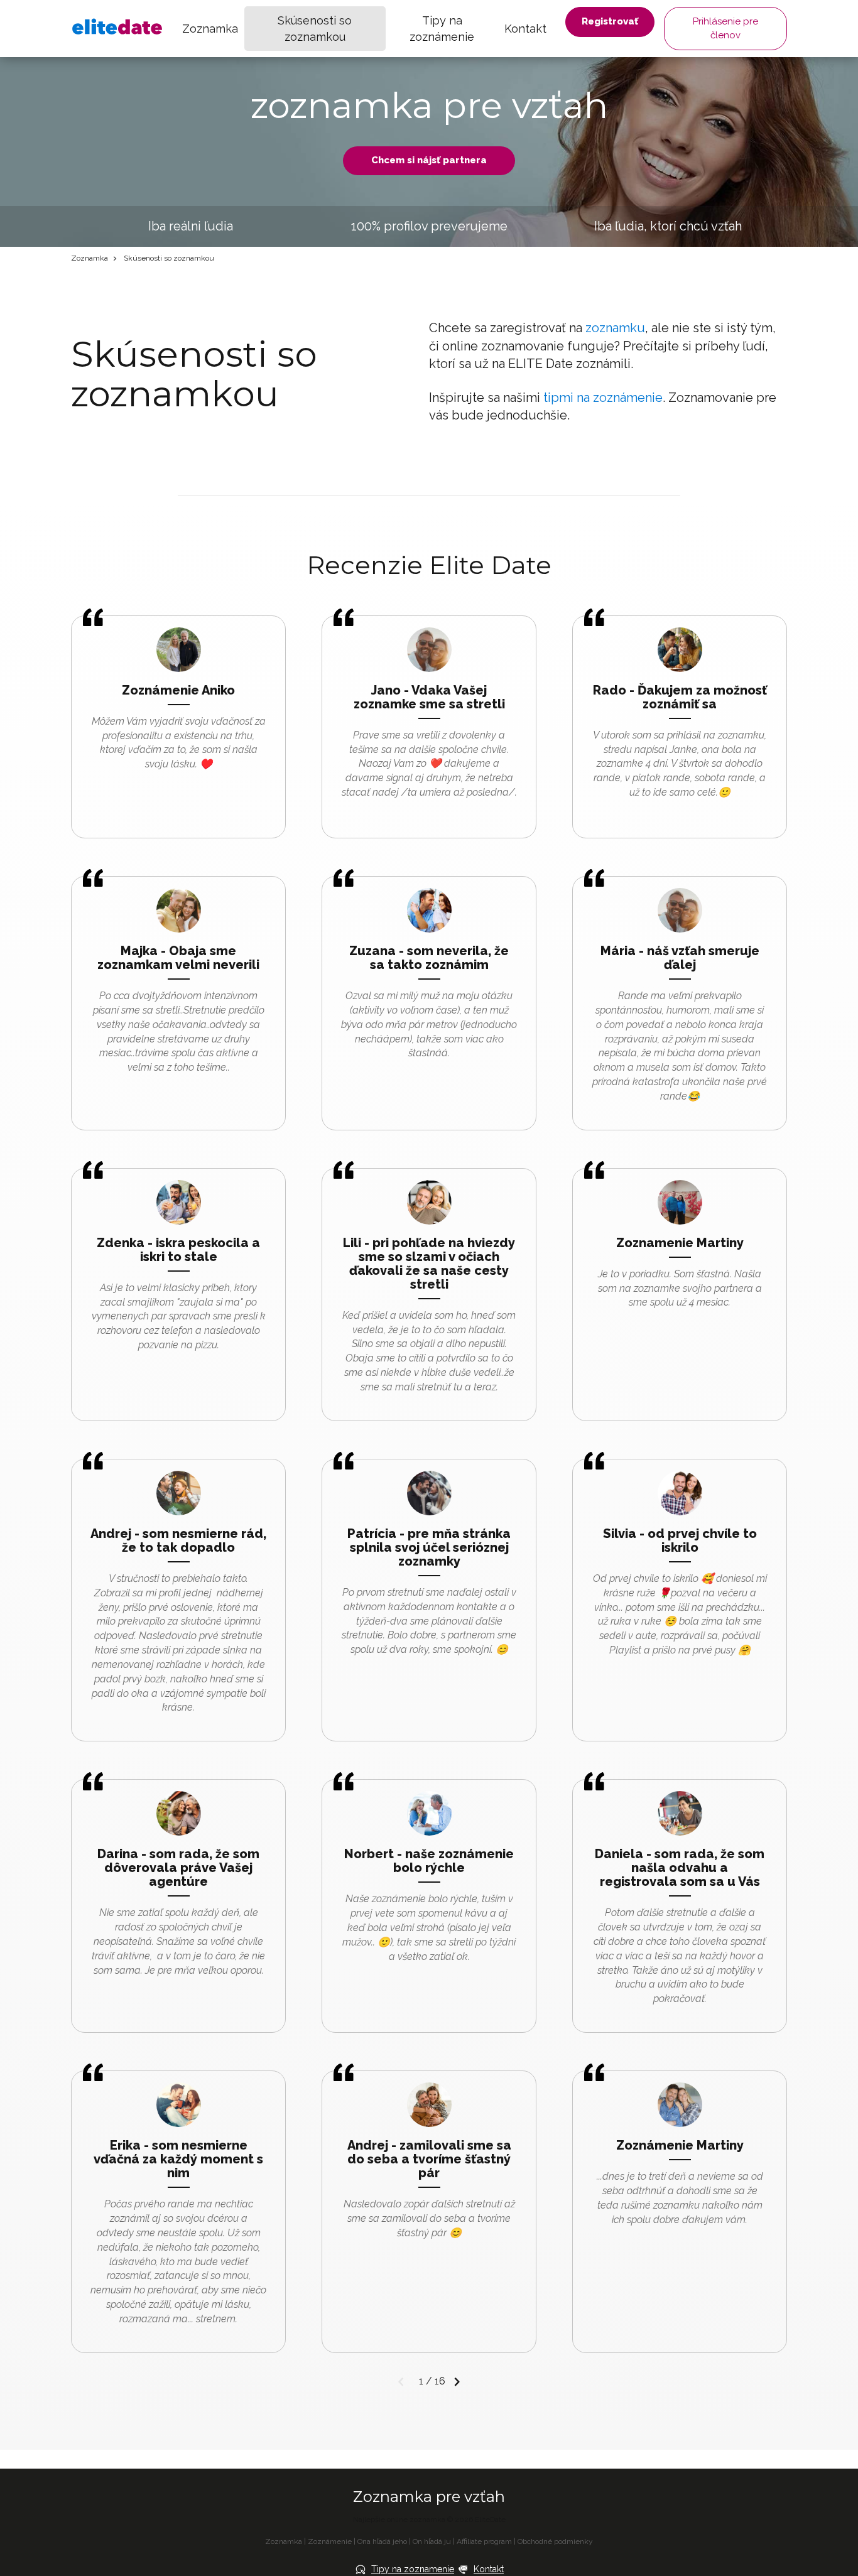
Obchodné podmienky (555, 2541)
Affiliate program (484, 2541)
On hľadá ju (432, 2541)
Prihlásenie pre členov (725, 28)
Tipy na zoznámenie (442, 29)
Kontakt (525, 29)
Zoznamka (210, 29)
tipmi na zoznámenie (603, 398)
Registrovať (610, 21)
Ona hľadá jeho (382, 2541)
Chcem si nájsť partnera (429, 160)
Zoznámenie (330, 2541)
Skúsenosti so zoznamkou (315, 29)
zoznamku (615, 328)
